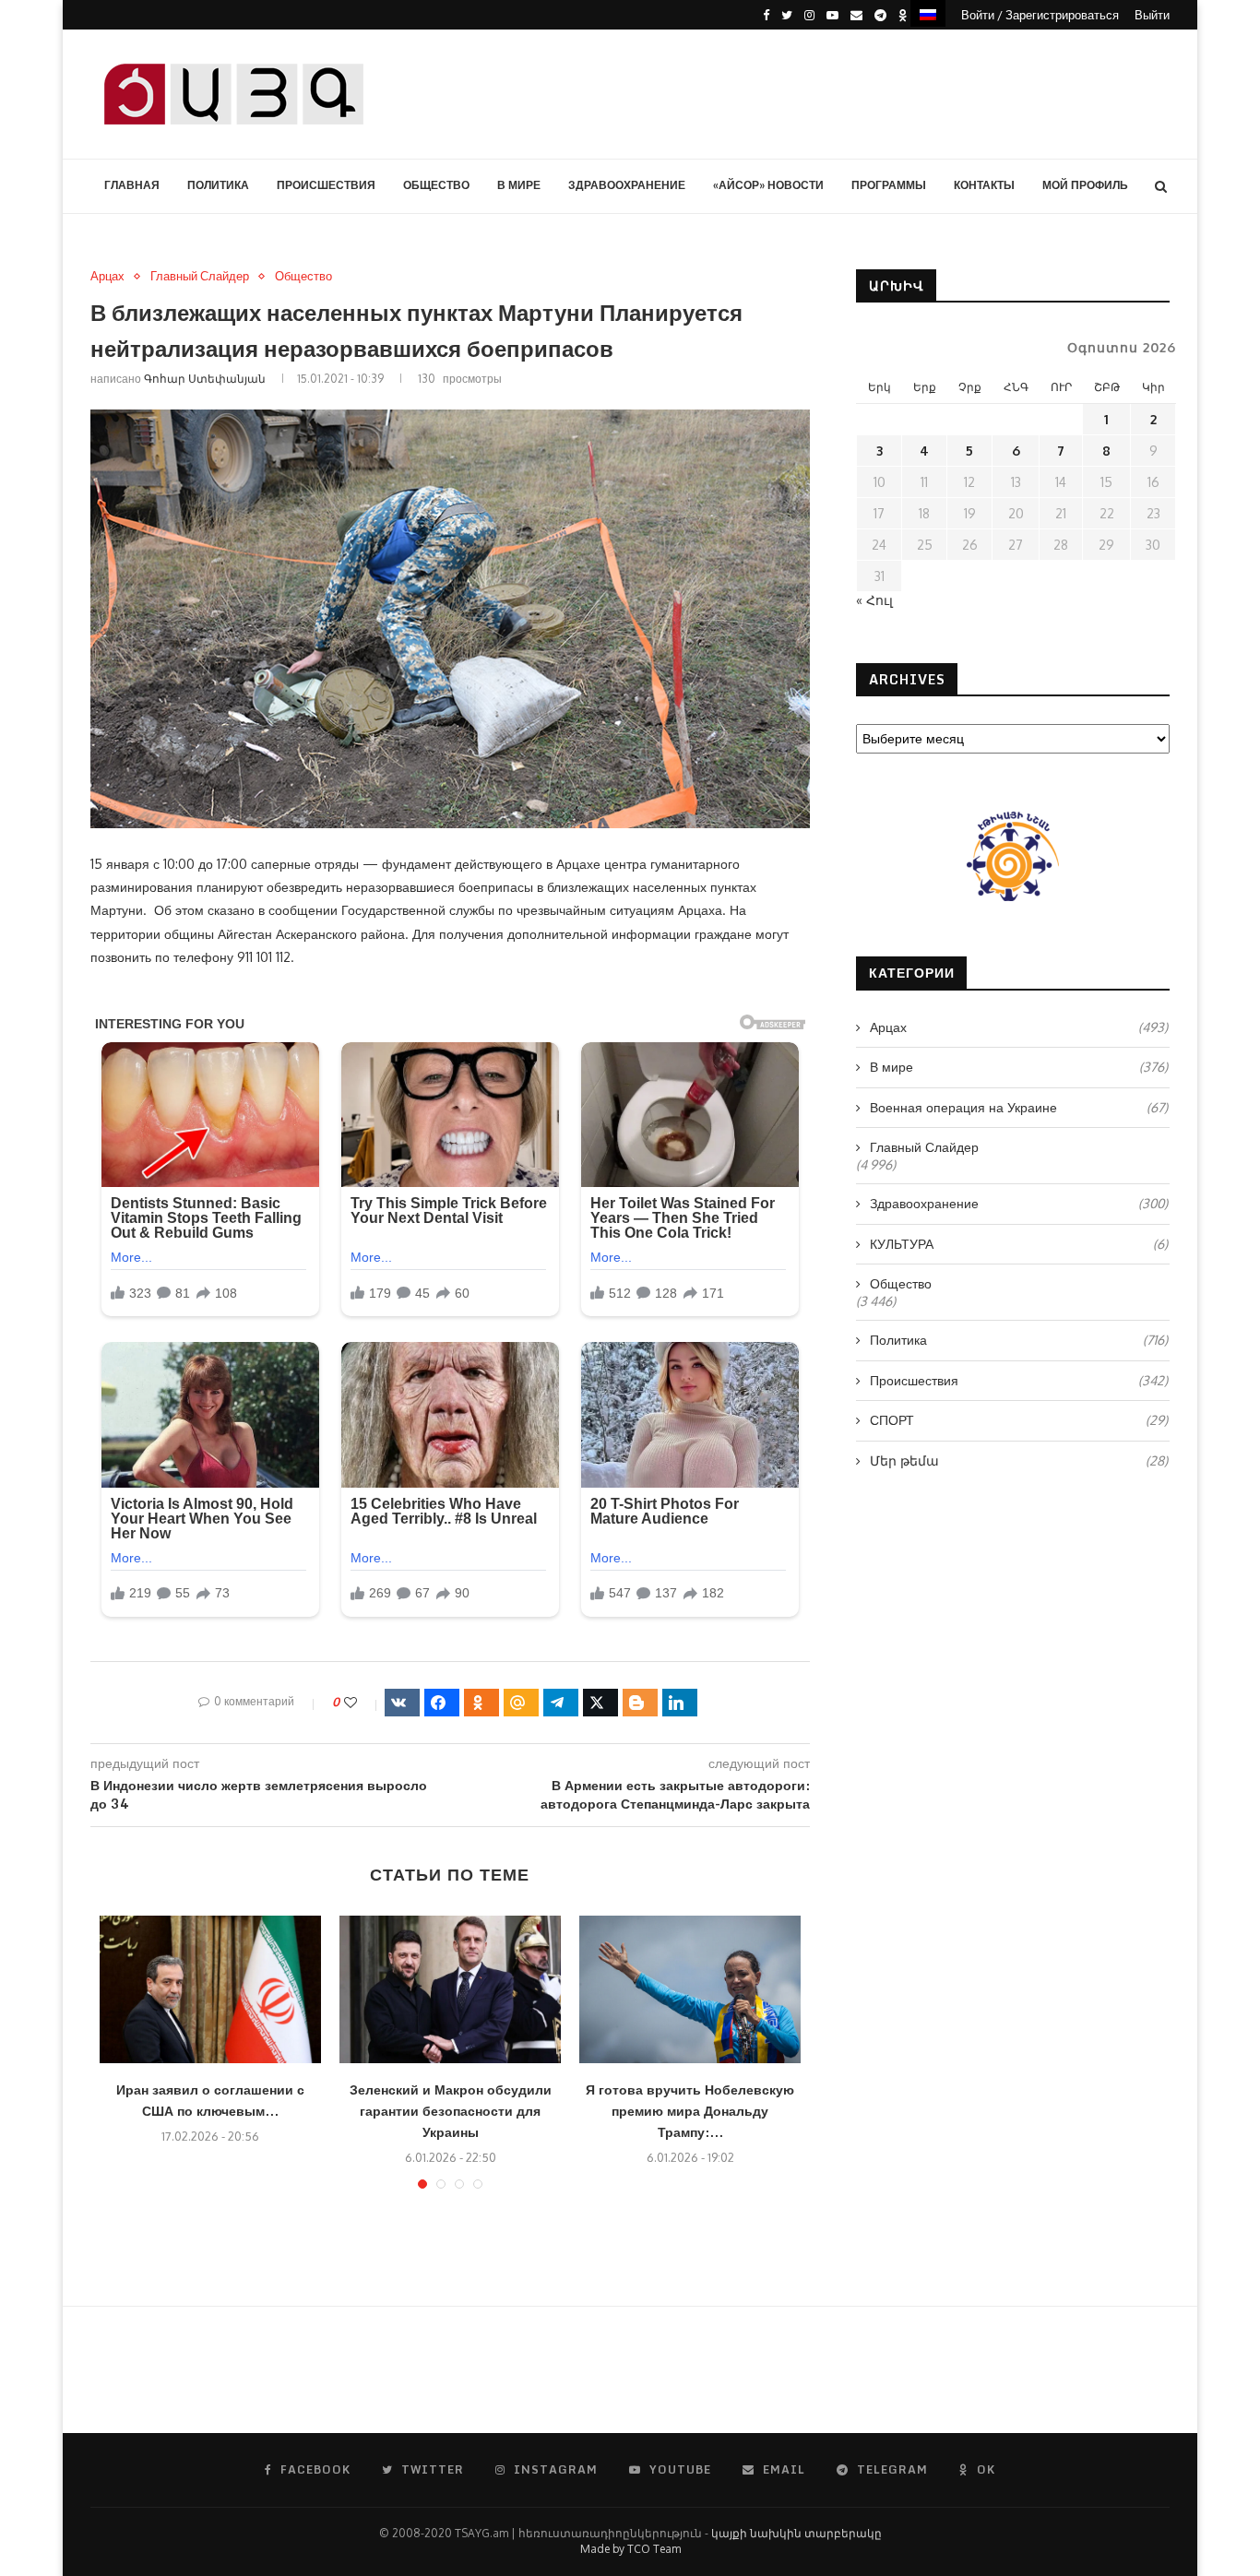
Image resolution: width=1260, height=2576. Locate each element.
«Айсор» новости (768, 185)
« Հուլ (874, 600)
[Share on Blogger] (640, 1703)
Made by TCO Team (630, 2549)
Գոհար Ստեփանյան (205, 379)
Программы (889, 185)
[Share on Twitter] (600, 1703)
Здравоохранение (627, 185)
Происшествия (326, 185)
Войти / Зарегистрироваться (1040, 15)
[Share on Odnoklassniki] (481, 1703)
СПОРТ (1019, 1420)
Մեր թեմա (1019, 1460)
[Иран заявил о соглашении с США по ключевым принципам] (210, 1989)
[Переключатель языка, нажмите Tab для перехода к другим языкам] (928, 13)
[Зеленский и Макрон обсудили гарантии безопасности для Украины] (450, 1989)
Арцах (107, 276)
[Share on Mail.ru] (521, 1703)
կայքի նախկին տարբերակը (796, 2533)
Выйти (1152, 15)
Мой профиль (1085, 185)
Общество (436, 185)
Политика (218, 185)
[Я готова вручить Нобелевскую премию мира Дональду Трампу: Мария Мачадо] (690, 1989)
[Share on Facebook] (442, 1703)
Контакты (984, 185)
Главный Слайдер (200, 276)
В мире (519, 185)
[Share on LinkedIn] (680, 1703)
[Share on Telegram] (561, 1703)
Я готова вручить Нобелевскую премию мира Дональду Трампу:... (690, 2111)
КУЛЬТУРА (1019, 1244)
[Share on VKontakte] (402, 1703)
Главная (132, 185)
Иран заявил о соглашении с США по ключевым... (210, 2100)
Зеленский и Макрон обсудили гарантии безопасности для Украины (451, 2111)
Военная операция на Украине (1019, 1107)
